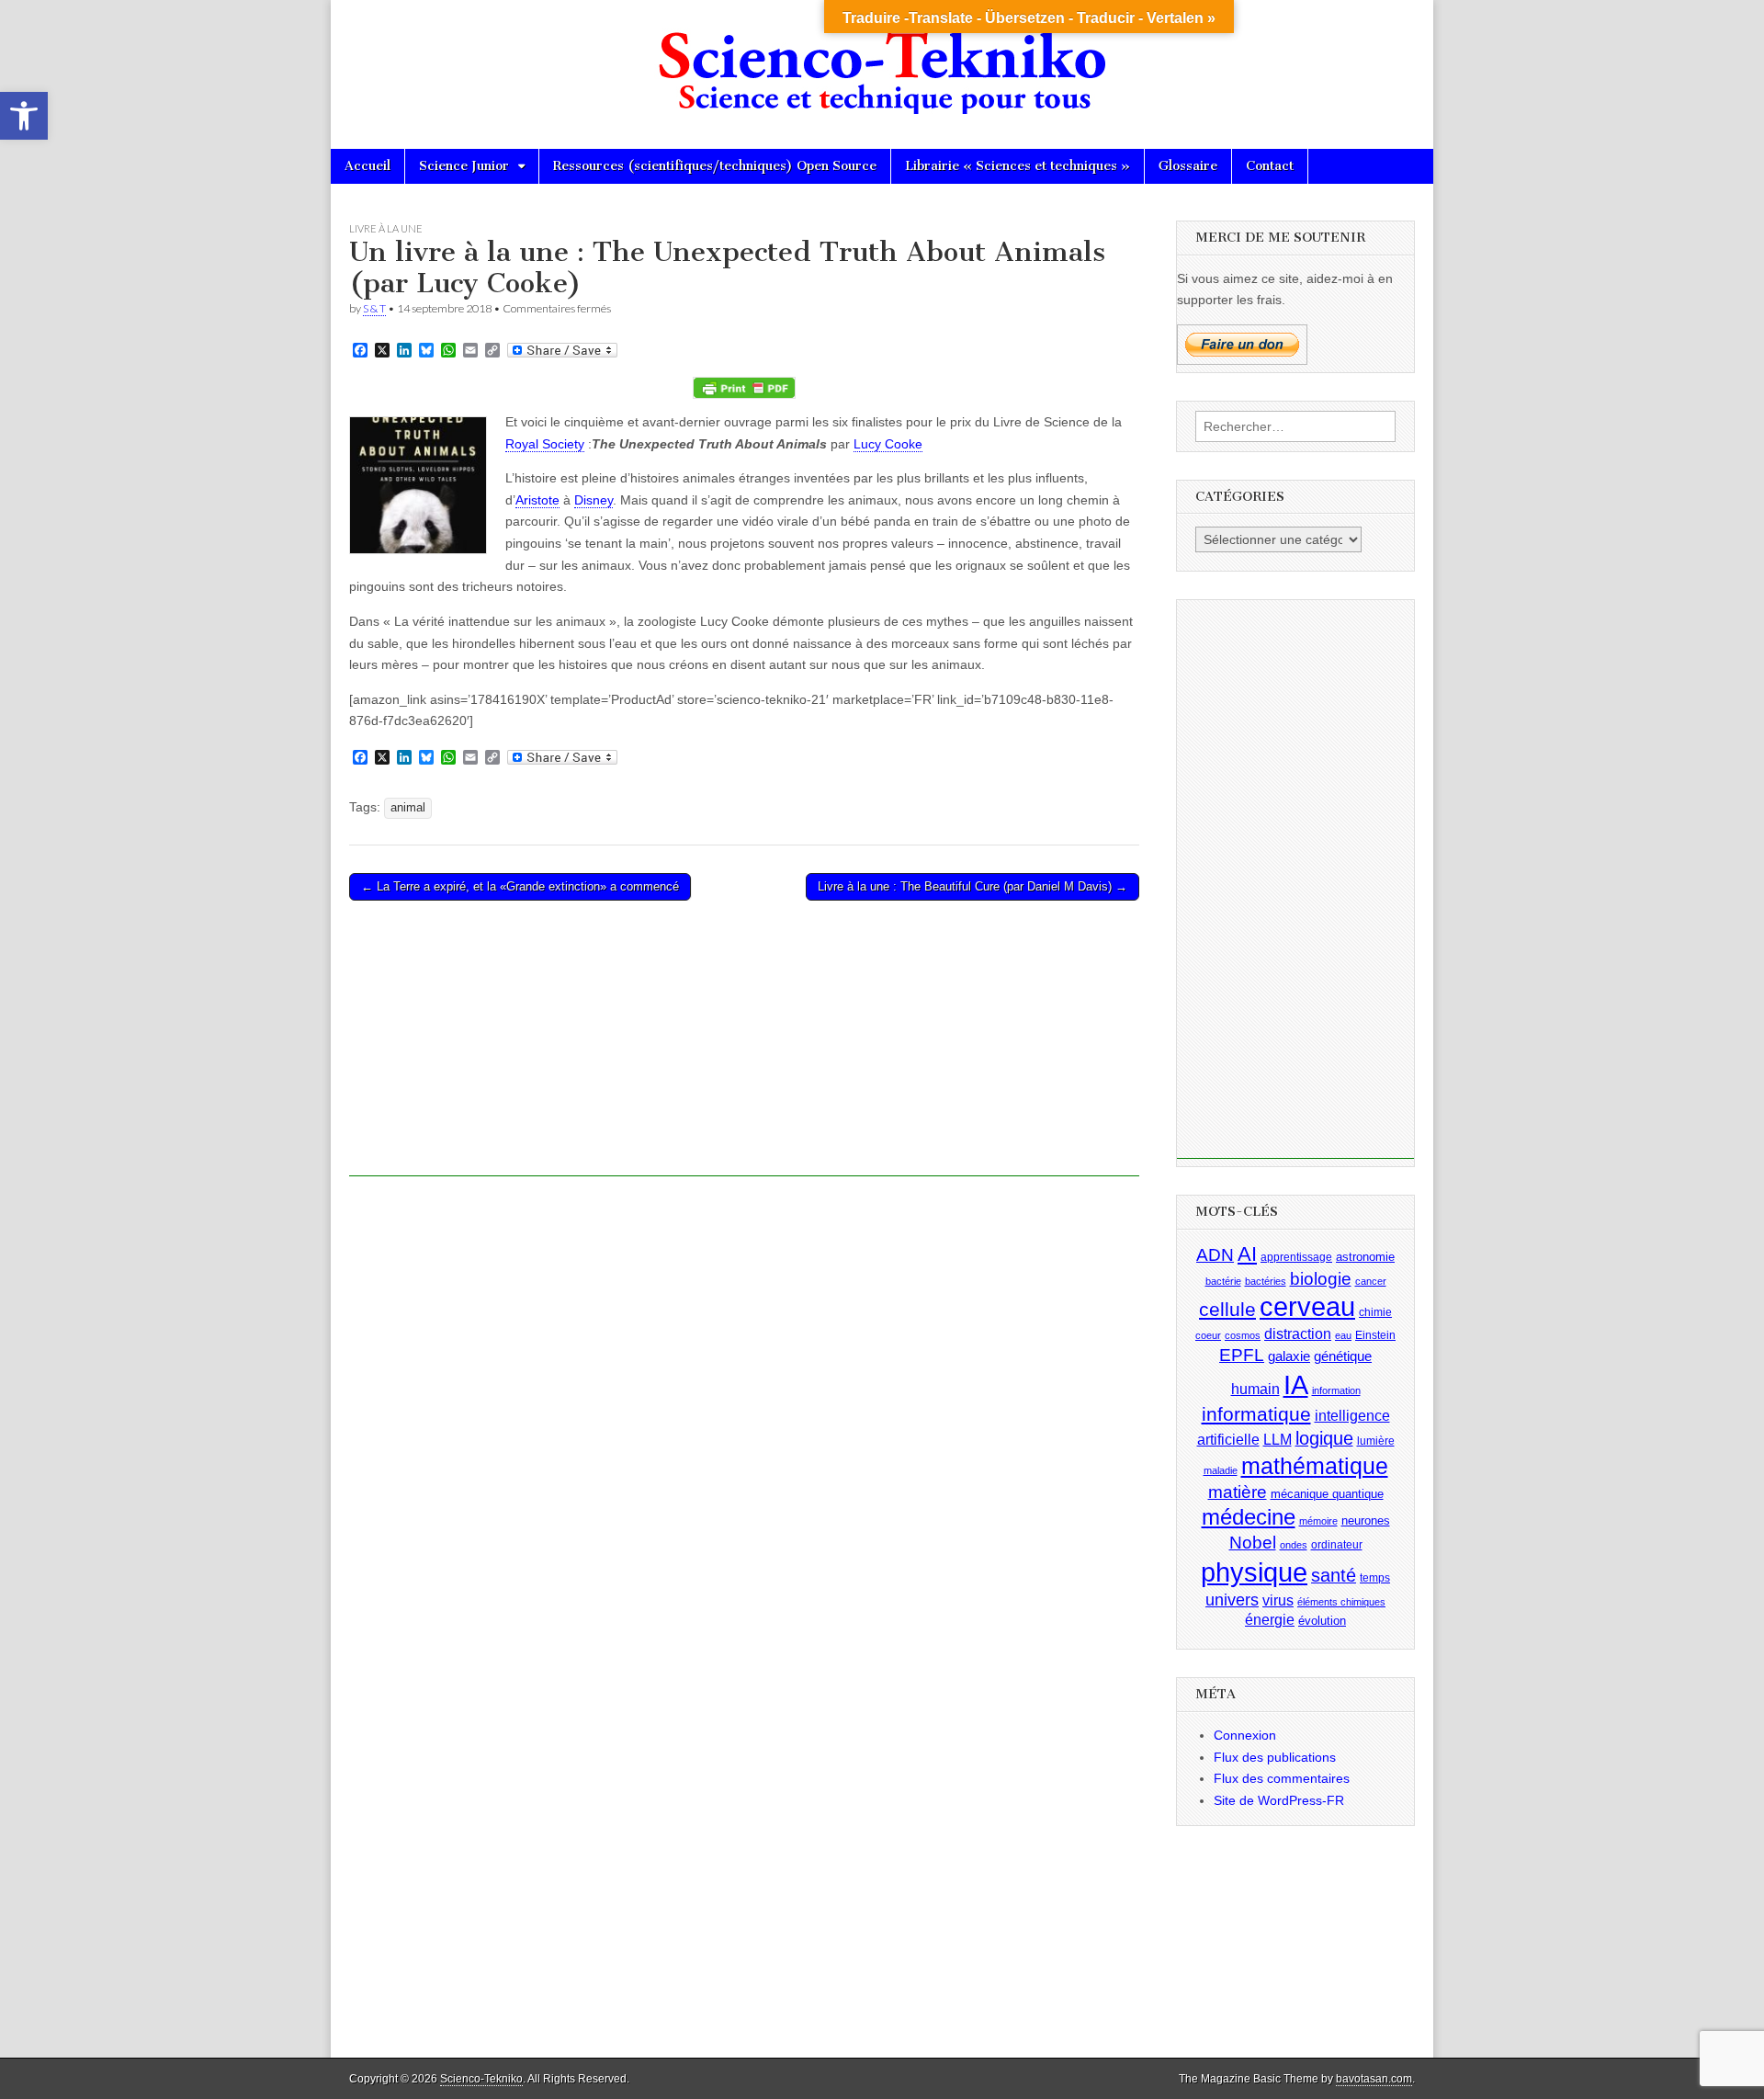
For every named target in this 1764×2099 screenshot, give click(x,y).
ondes (1294, 1545)
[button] (24, 116)
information (1336, 1390)
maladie (1221, 1470)
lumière (1376, 1441)
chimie (1375, 1312)
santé (1334, 1575)
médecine (1249, 1517)
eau (1343, 1335)
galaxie (1289, 1356)
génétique (1343, 1356)
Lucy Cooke (888, 444)
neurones (1366, 1520)
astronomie (1365, 1257)
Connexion (1245, 1735)
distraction (1298, 1334)
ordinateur (1337, 1545)
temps (1375, 1578)
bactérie (1223, 1281)
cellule (1227, 1310)
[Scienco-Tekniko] (882, 61)
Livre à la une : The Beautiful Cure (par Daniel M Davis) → (972, 886)
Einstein (1375, 1335)
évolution (1322, 1621)
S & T (374, 308)
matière (1238, 1491)
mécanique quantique (1327, 1493)
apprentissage (1296, 1257)
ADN (1215, 1255)
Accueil (367, 166)
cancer (1371, 1281)
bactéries (1266, 1281)
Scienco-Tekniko (481, 2079)
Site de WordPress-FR (1279, 1800)
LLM (1278, 1440)
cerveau (1307, 1307)
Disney (594, 500)
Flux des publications (1275, 1757)
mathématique (1315, 1466)
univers (1232, 1600)
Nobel (1253, 1543)
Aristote (537, 500)
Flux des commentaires (1282, 1778)
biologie (1321, 1279)
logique (1324, 1438)
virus (1278, 1600)
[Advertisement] (744, 1048)
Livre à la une (386, 228)
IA (1296, 1384)
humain (1255, 1389)
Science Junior (464, 166)
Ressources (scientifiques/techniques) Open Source (715, 166)
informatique (1256, 1414)
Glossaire (1188, 166)
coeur (1208, 1335)
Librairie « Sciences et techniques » (1018, 166)
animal (408, 808)
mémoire (1318, 1521)
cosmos (1243, 1335)
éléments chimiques (1341, 1602)
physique (1254, 1572)
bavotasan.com (1374, 2079)
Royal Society (545, 444)
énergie (1270, 1620)
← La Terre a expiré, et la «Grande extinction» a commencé (520, 886)
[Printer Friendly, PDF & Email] (744, 388)
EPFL (1242, 1355)
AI (1247, 1254)
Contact (1270, 166)
